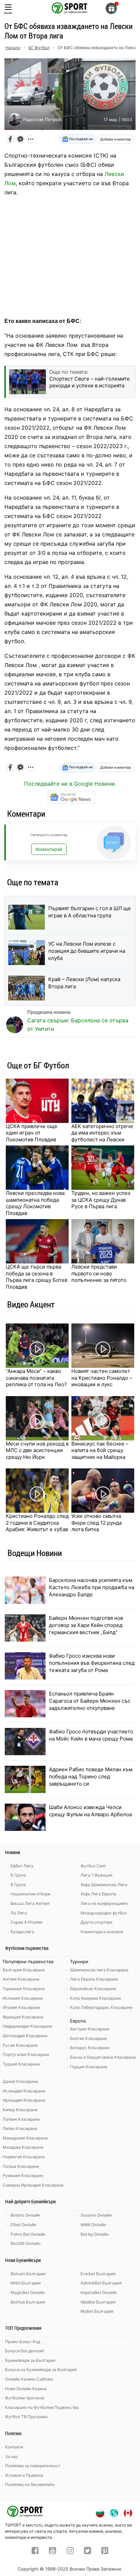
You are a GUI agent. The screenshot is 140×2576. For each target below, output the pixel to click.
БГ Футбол (39, 48)
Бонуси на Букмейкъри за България (41, 2370)
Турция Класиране (21, 2064)
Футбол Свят (93, 1866)
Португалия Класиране (26, 2054)
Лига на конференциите (104, 1903)
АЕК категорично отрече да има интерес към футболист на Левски (102, 1133)
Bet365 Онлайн (25, 2243)
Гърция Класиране (89, 2067)
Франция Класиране (23, 2017)
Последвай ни (80, 139)
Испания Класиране (23, 1998)
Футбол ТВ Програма (26, 2417)
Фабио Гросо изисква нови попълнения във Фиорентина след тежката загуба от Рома (92, 1663)
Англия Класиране (21, 1979)
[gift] (111, 8)
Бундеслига (22, 1932)
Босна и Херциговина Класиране (103, 2057)
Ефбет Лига (22, 1866)
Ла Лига (19, 1913)
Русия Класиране (20, 2045)
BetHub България (28, 2302)
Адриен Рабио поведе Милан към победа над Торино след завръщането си (91, 1776)
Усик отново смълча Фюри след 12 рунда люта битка (97, 1523)
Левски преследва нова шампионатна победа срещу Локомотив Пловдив (35, 1203)
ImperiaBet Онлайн (99, 2292)
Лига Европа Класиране (94, 1979)
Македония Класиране (25, 2138)
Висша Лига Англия (30, 1903)
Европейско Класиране (93, 1989)
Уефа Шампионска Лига (104, 1885)
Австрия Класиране (90, 2029)
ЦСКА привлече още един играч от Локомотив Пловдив (32, 1133)
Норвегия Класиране (24, 2157)
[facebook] (35, 2551)
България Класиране (24, 1970)
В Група (18, 1885)
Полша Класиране (21, 2166)
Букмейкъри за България (30, 2360)
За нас (12, 2456)
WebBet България (98, 2302)
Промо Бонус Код (23, 2342)
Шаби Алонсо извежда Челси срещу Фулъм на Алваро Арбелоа (90, 1811)
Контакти (14, 2447)
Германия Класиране (24, 1989)
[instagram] (70, 2551)
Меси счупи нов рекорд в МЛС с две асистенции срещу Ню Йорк (37, 1450)
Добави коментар (116, 139)
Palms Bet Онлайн (28, 2234)
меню (8, 13)
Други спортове (97, 1922)
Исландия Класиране (24, 2091)
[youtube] (52, 2551)
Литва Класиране (20, 2128)
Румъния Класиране (23, 2175)
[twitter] (87, 2551)
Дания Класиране (20, 2081)
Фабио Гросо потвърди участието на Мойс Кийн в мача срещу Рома (91, 1735)
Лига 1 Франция (97, 1875)
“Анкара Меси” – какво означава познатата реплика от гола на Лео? (36, 1378)
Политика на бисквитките (30, 2484)
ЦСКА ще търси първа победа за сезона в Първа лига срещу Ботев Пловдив (37, 1277)
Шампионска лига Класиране (99, 1970)
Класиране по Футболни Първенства (42, 2407)
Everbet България (98, 2274)
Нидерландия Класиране (28, 2026)
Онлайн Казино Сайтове (29, 2379)
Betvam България (28, 2274)
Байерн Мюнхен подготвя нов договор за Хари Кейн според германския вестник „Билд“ (86, 1625)
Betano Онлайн (25, 2215)
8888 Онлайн (93, 2225)
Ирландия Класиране (24, 2100)
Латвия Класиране (21, 2119)
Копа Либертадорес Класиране (101, 2007)
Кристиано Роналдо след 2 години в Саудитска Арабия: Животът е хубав (37, 1523)
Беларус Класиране (90, 2048)
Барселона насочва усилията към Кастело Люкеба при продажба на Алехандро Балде (92, 1587)
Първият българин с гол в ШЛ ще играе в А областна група (90, 912)
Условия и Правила (24, 2475)
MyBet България (97, 2311)
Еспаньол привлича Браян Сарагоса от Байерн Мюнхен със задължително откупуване (90, 1701)
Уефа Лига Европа (98, 1894)
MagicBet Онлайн (28, 2292)
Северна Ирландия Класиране (33, 2185)
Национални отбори (30, 1894)
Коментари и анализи (102, 1932)
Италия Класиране (21, 2007)
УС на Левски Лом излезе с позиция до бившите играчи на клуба (87, 951)
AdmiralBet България (101, 2283)
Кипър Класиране (20, 2110)
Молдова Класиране (23, 2147)
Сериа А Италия (27, 1922)
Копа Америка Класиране (95, 1998)
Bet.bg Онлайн (95, 2234)
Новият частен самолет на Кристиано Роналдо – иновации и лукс (102, 1378)
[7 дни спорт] (70, 8)
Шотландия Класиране (25, 2036)
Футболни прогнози (25, 2398)
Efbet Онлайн (23, 2225)
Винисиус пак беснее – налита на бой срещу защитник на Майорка (100, 1450)
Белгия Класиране (89, 2038)
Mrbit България (26, 2283)
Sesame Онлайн (96, 2215)
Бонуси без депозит (25, 2351)
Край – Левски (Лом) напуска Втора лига (84, 983)
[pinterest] (105, 2551)
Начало (13, 48)
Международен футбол (104, 1913)
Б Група (18, 1875)
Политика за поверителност (33, 2466)
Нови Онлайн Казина (26, 2389)
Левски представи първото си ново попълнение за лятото (99, 1273)
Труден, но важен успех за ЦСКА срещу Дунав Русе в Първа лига (101, 1200)
